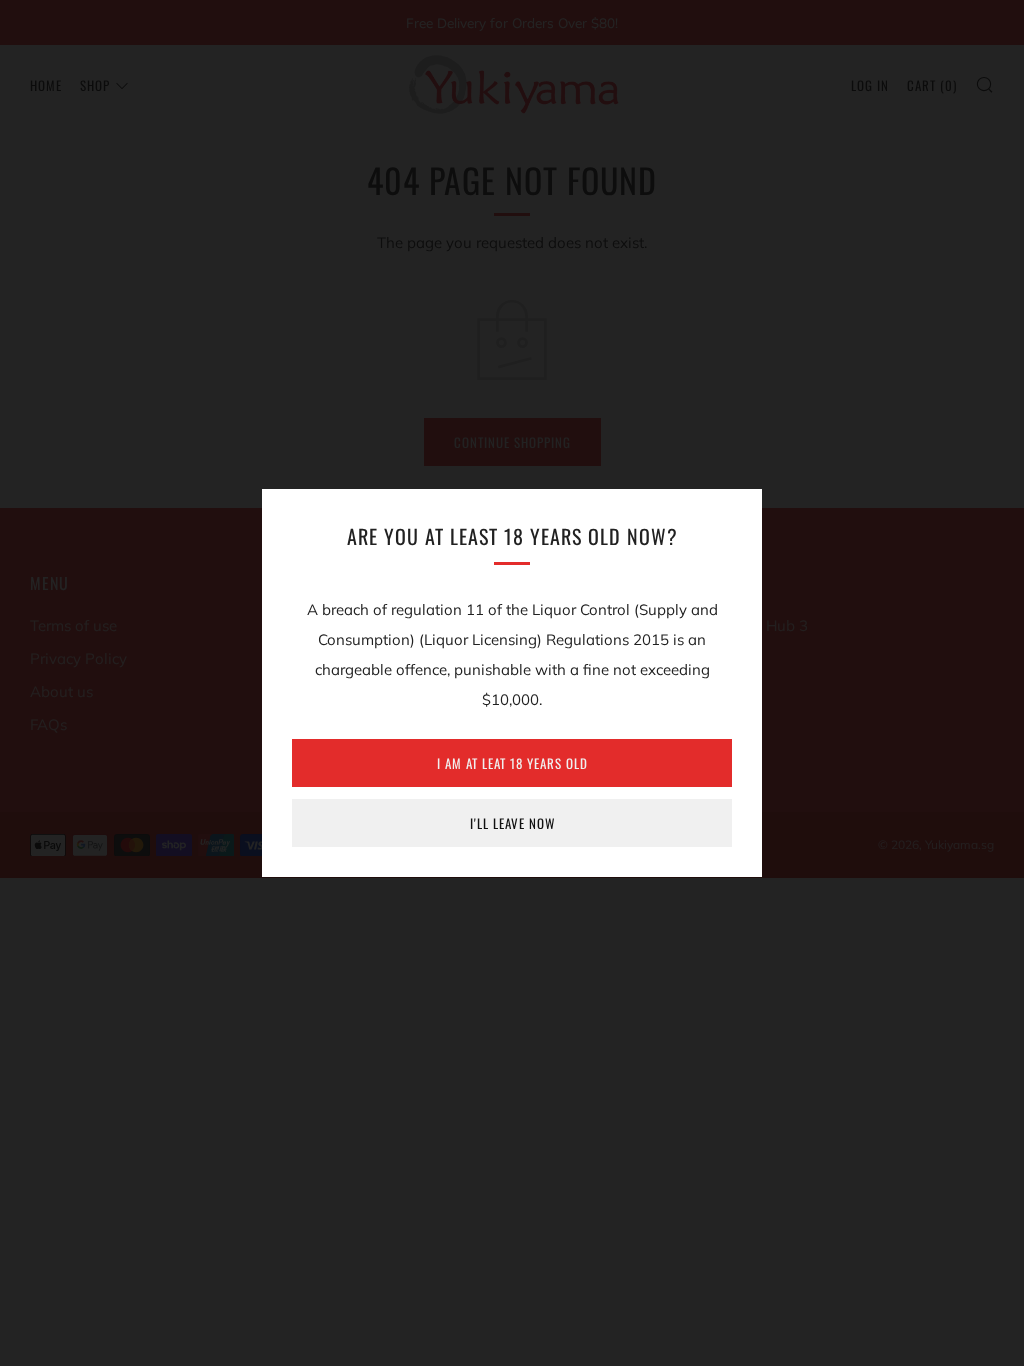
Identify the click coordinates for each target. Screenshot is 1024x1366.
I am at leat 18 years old (512, 763)
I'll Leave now (512, 823)
